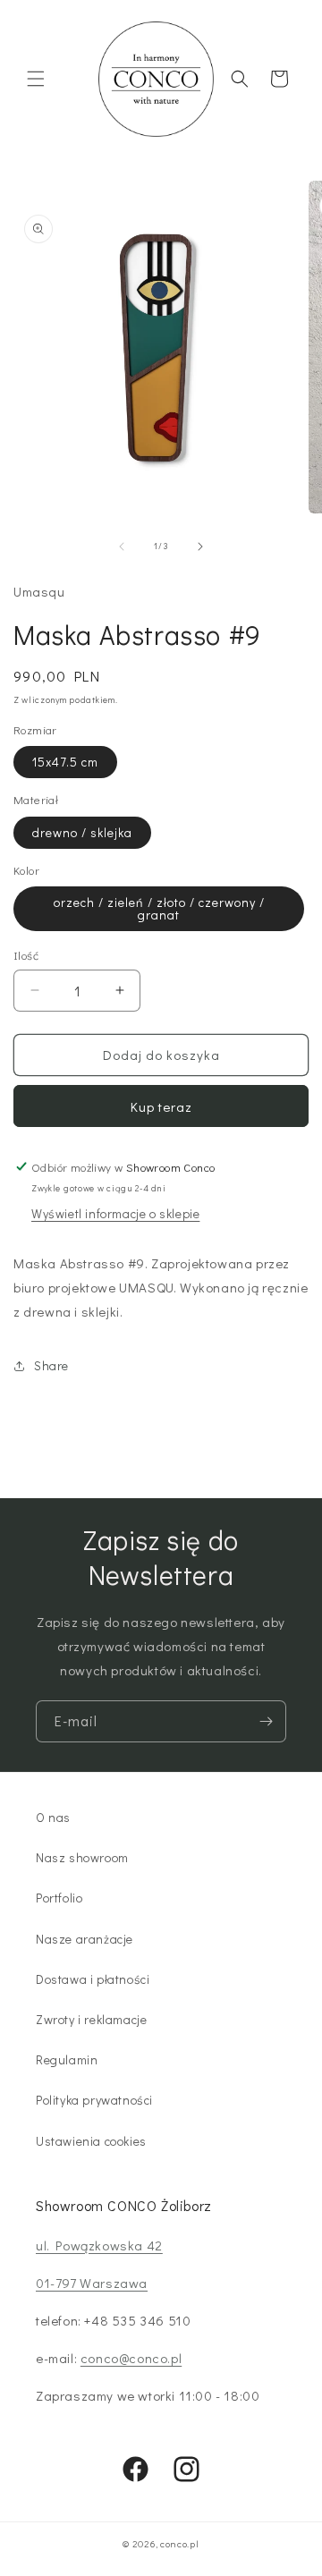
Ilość (26, 955)
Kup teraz (161, 1106)
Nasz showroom (82, 1857)
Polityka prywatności (94, 2100)
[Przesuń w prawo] (200, 547)
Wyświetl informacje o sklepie (115, 1213)
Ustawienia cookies (91, 2141)
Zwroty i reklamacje (91, 2019)
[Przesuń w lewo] (122, 547)
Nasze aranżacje (85, 1939)
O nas (53, 1817)
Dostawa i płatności (93, 1979)
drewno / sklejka (82, 832)
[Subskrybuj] (266, 1721)
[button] (36, 79)
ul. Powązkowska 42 (99, 2245)
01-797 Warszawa (92, 2283)
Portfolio (59, 1898)
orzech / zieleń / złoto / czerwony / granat (159, 908)
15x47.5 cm (65, 762)
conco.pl (180, 2543)
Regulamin (67, 2059)
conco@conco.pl (131, 2358)
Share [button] (51, 1365)
